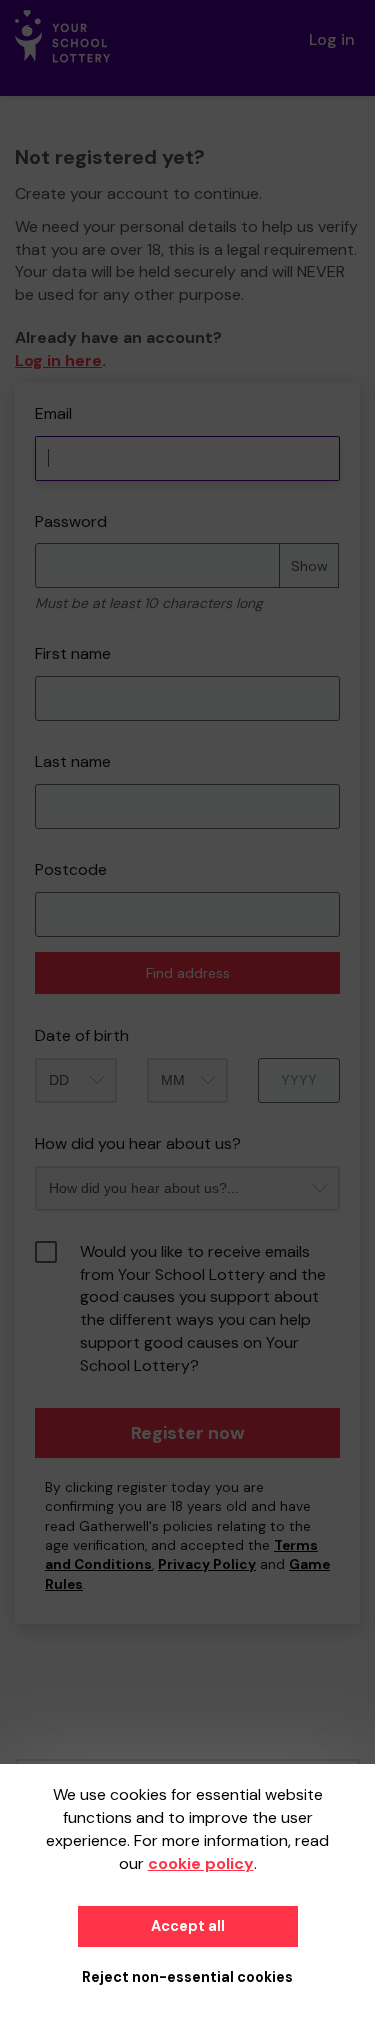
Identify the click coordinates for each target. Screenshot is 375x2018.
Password (71, 521)
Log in (332, 39)
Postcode (71, 869)
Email (53, 413)
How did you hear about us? (138, 1143)
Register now (188, 1433)
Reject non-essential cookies (187, 1977)
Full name (33, 393)
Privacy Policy (207, 1564)
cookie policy (201, 1863)
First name (73, 653)
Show (309, 566)
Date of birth (82, 1035)
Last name (73, 761)
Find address (188, 973)
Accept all (188, 1926)
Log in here (58, 360)
